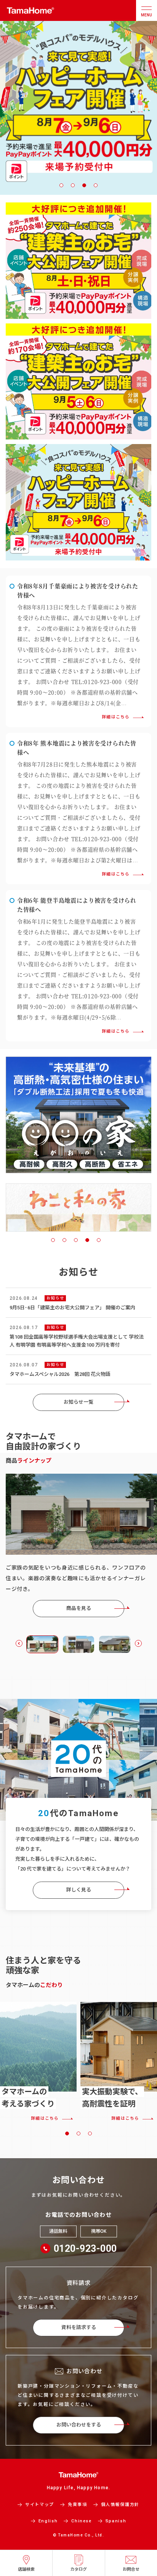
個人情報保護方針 (120, 2505)
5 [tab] (99, 1240)
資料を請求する (79, 2327)
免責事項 (78, 2505)
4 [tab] (96, 185)
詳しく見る (79, 1890)
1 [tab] (61, 185)
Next (138, 1643)
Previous (19, 1643)
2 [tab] (73, 185)
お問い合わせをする (79, 2425)
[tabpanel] (78, 1205)
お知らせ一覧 (78, 1402)
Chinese (82, 2521)
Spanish (116, 2521)
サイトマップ (40, 2505)
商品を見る (79, 1608)
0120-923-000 (85, 2249)
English (48, 2521)
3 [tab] (84, 185)
